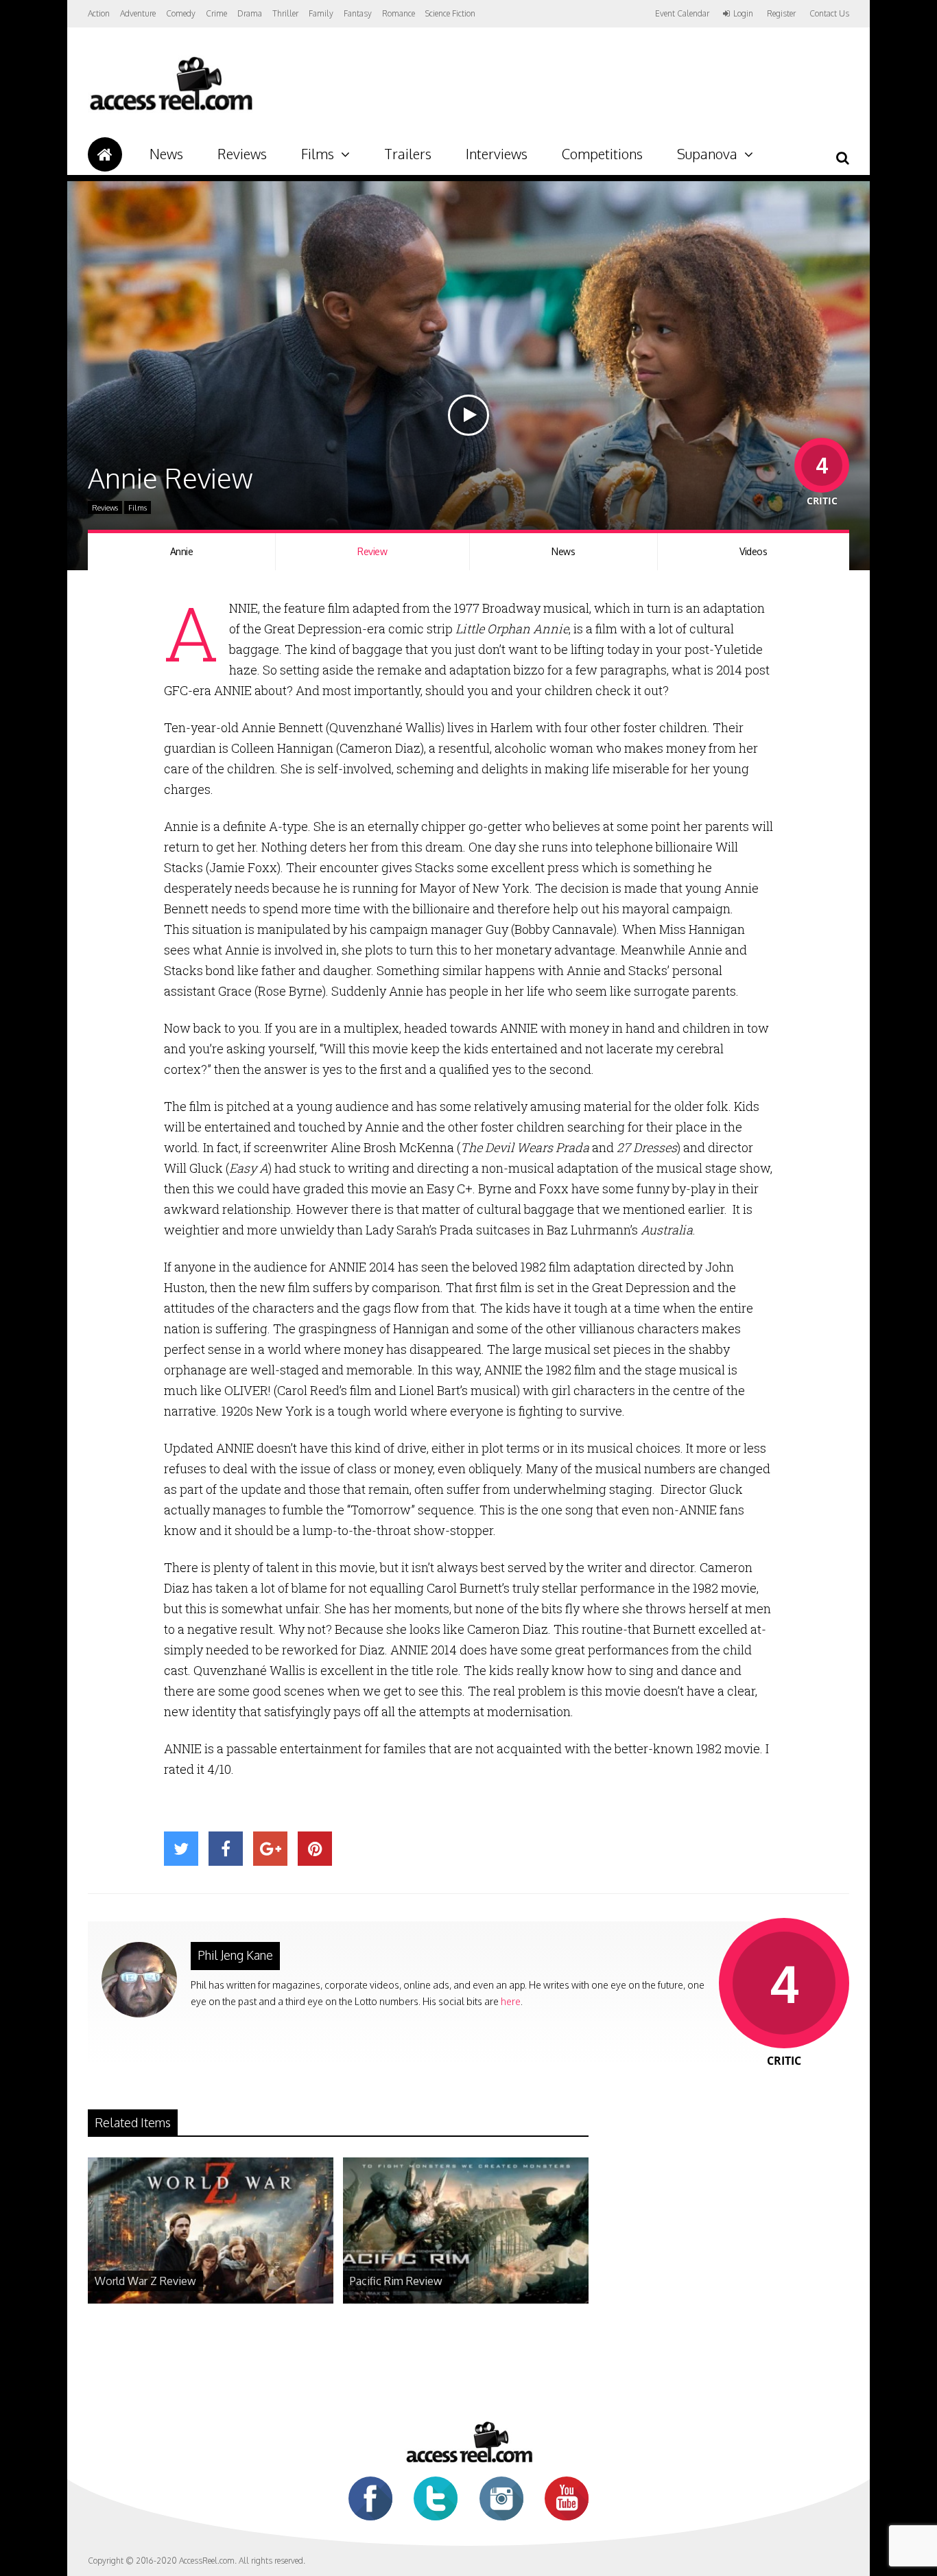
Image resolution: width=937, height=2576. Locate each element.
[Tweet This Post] (181, 1849)
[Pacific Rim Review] (466, 2300)
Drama (250, 13)
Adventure (138, 13)
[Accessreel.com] (170, 110)
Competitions (602, 154)
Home (105, 154)
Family (321, 13)
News (166, 154)
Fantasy (358, 13)
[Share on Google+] (270, 1849)
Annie (182, 551)
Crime (216, 13)
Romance (399, 13)
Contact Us (829, 13)
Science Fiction (450, 13)
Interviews (497, 154)
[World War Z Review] (211, 2300)
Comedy (181, 13)
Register (781, 14)
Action (99, 13)
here (511, 2001)
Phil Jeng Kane (235, 1955)
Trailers (408, 154)
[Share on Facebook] (226, 1849)
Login (743, 14)
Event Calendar (682, 13)
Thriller (285, 13)
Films (318, 154)
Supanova (707, 154)
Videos (753, 551)
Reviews (242, 154)
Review (372, 551)
